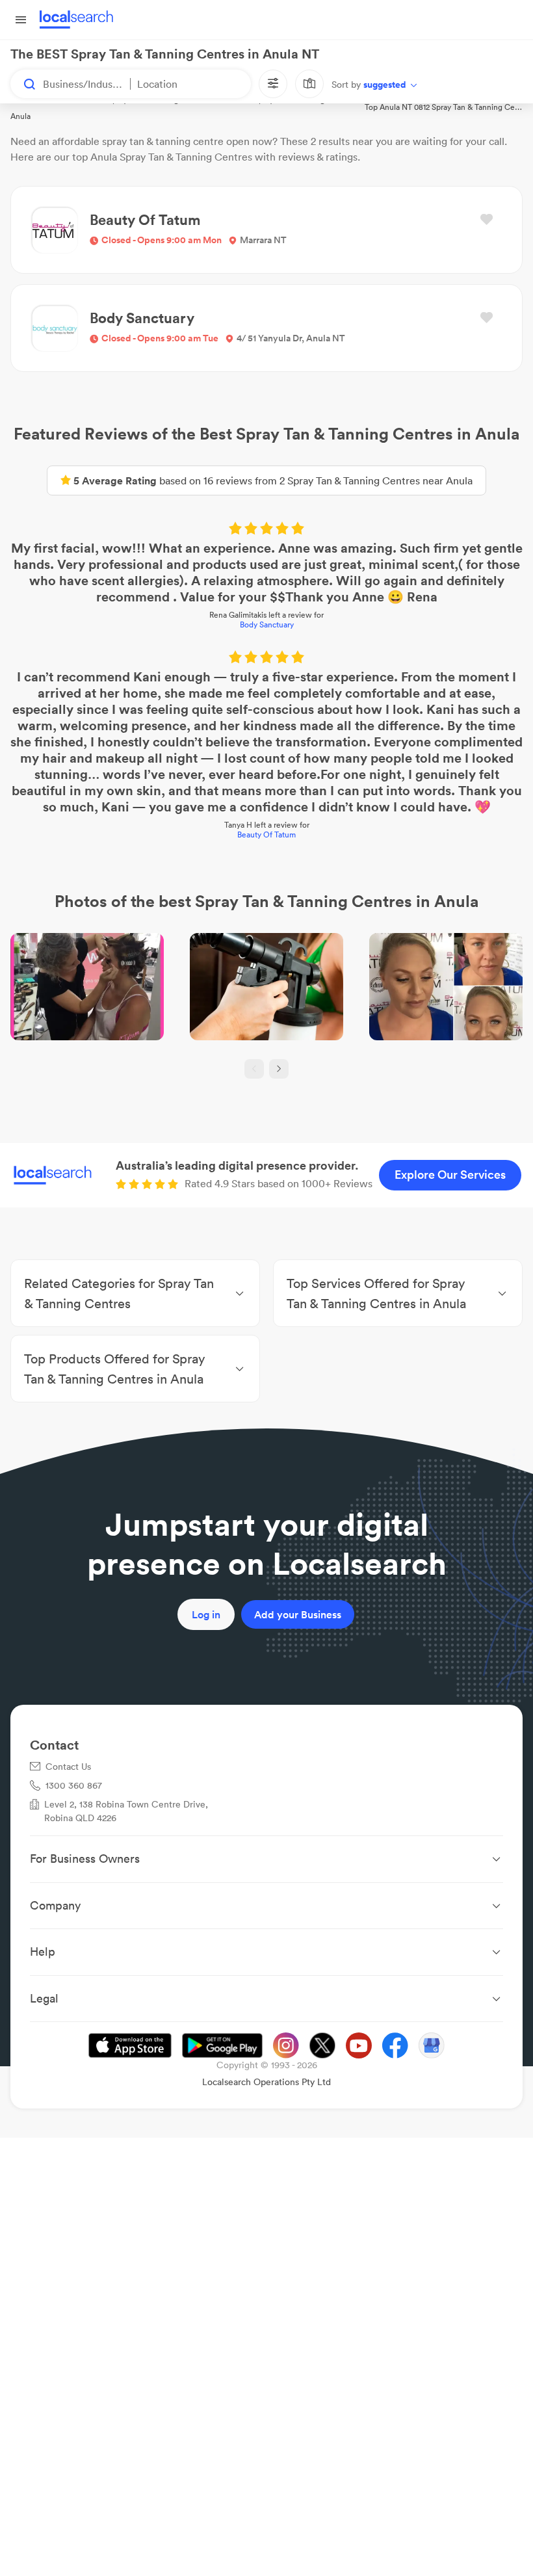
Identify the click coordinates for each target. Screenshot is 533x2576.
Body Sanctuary (267, 624)
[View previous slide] (254, 1069)
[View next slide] (279, 1069)
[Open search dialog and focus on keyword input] (23, 84)
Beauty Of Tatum (266, 835)
